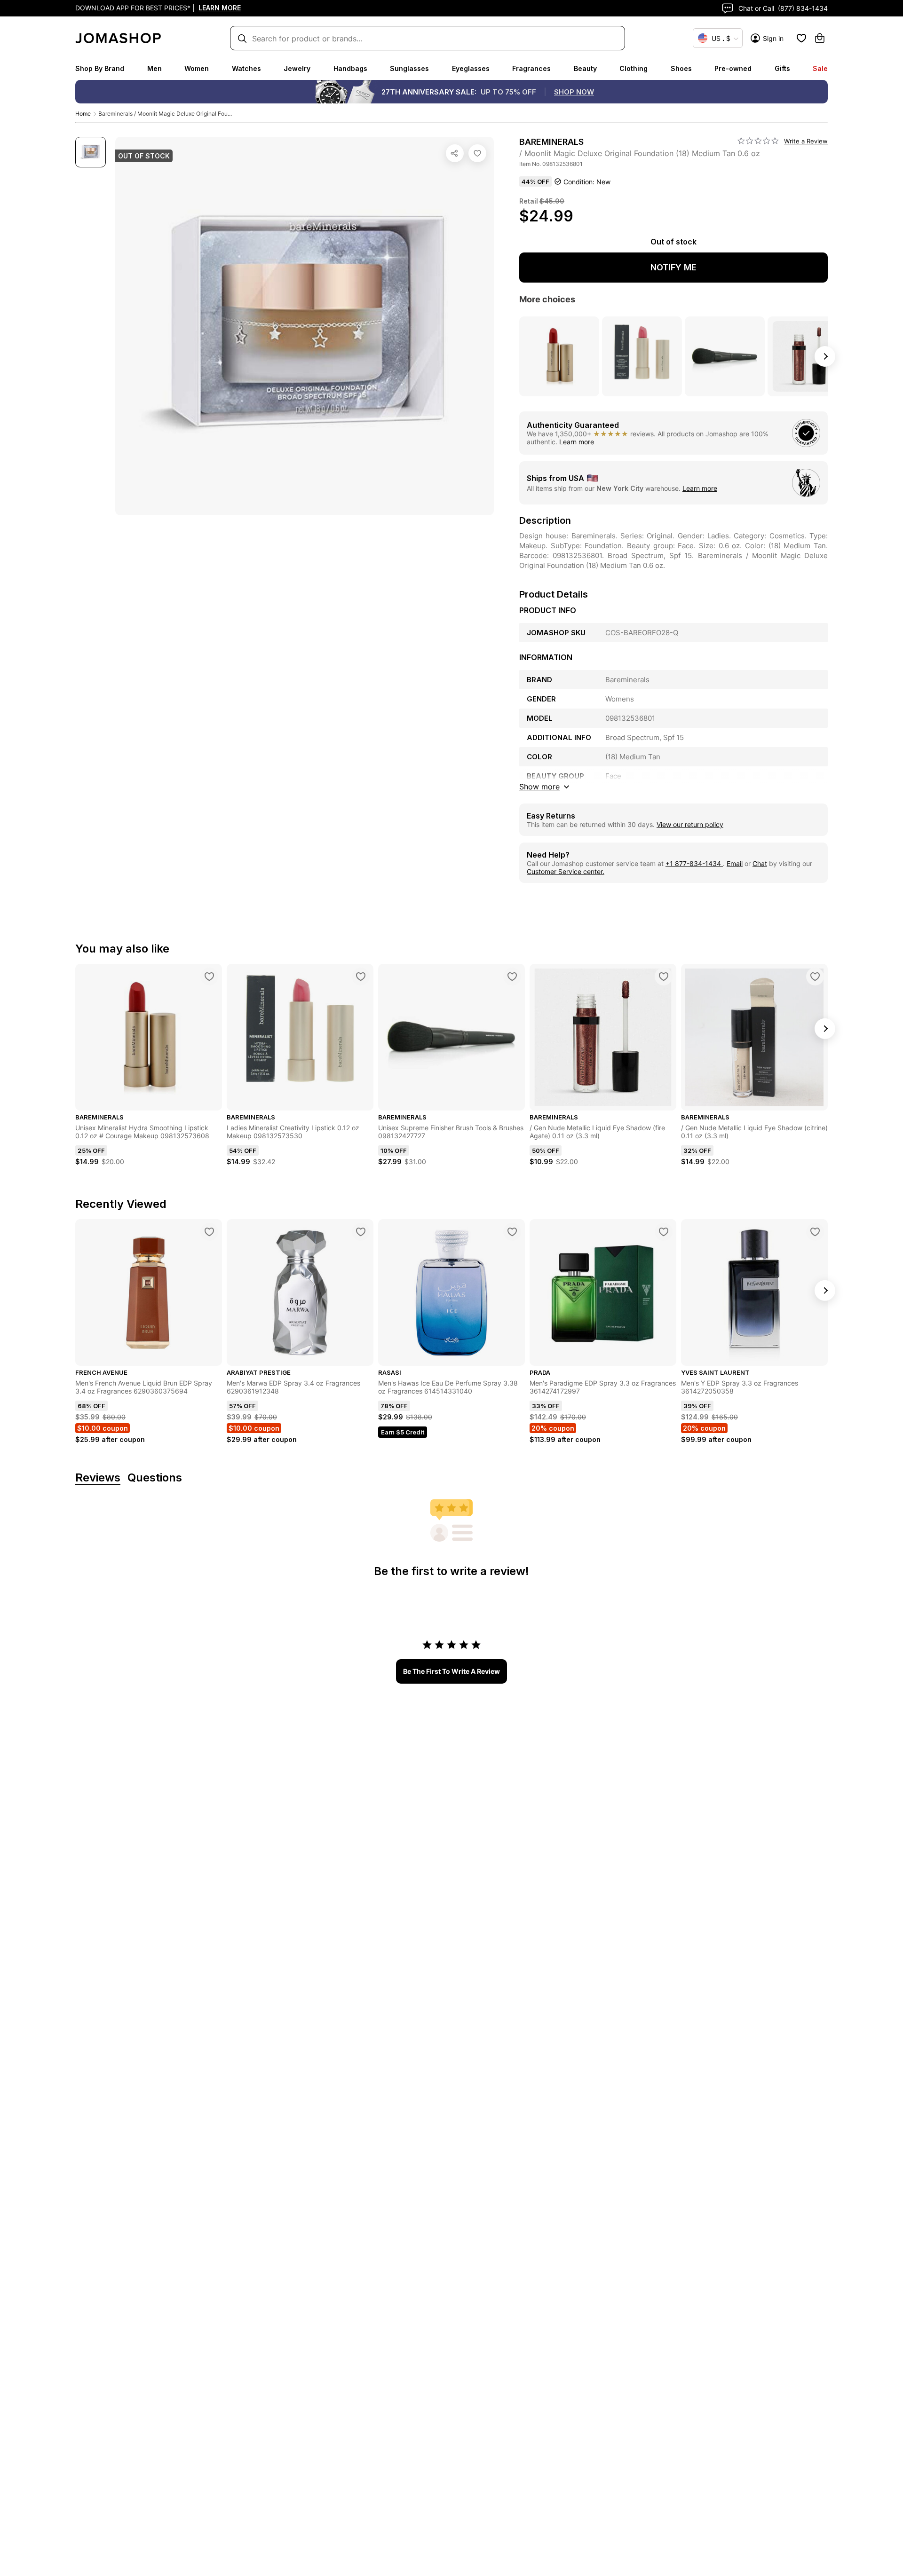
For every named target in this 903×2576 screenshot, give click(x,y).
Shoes (681, 68)
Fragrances (531, 68)
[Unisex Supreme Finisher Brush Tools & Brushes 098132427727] (512, 977)
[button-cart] (820, 38)
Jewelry (297, 68)
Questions (155, 1478)
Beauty (585, 68)
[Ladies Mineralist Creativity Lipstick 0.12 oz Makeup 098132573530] (361, 977)
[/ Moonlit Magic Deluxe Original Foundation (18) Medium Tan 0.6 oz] (477, 153)
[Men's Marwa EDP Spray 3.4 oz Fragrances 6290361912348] (361, 1232)
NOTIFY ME (673, 267)
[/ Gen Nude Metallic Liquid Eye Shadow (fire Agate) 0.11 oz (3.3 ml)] (664, 977)
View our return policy (690, 824)
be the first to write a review (451, 1671)
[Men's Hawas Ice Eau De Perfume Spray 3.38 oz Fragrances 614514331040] (512, 1232)
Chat (760, 863)
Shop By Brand (100, 68)
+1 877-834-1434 (694, 863)
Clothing (634, 68)
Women (197, 68)
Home (83, 114)
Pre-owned (733, 68)
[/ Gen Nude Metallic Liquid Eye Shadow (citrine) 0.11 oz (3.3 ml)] (815, 977)
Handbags (350, 68)
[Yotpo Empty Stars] (758, 141)
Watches (246, 68)
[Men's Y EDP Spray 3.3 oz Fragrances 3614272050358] (815, 1232)
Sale (820, 68)
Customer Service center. (566, 871)
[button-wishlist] (801, 38)
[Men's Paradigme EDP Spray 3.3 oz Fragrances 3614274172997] (664, 1232)
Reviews (98, 1478)
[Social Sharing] (455, 153)
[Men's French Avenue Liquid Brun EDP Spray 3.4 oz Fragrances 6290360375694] (209, 1232)
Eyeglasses (471, 68)
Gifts (782, 68)
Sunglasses (409, 68)
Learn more (577, 442)
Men (154, 68)
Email (735, 863)
